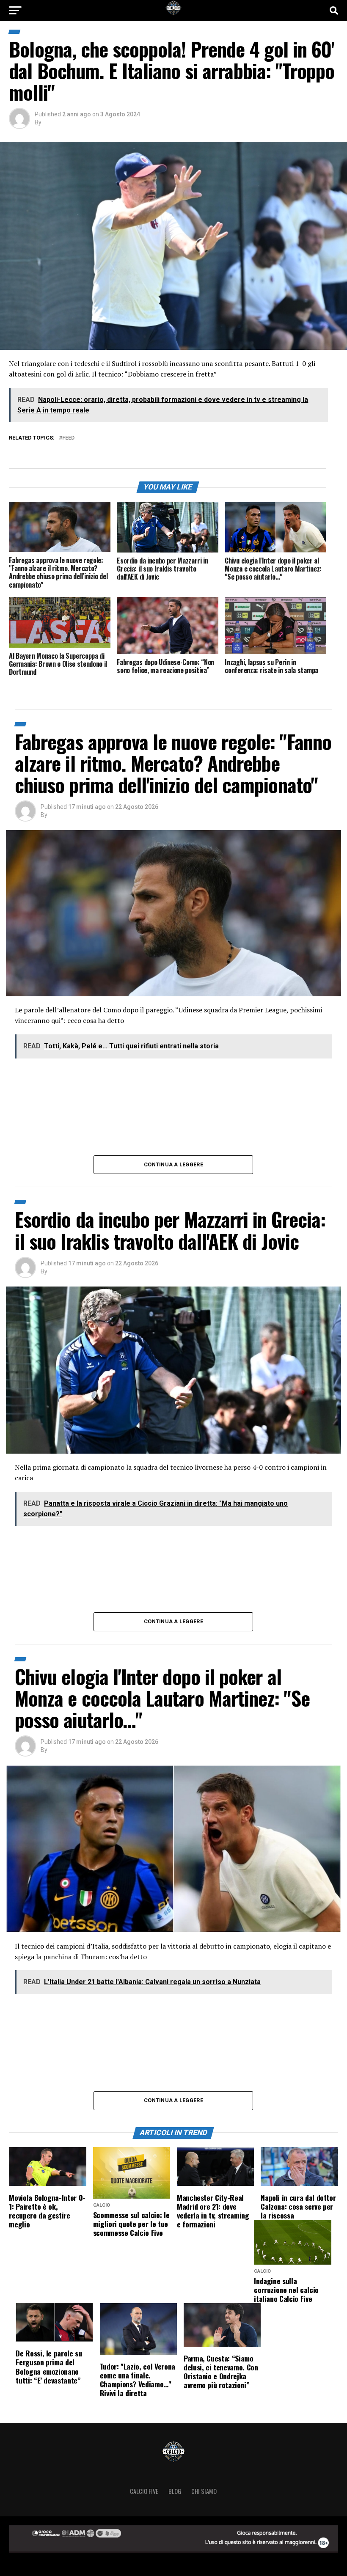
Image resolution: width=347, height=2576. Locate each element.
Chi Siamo (204, 2491)
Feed (68, 438)
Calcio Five (144, 2491)
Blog (175, 2491)
